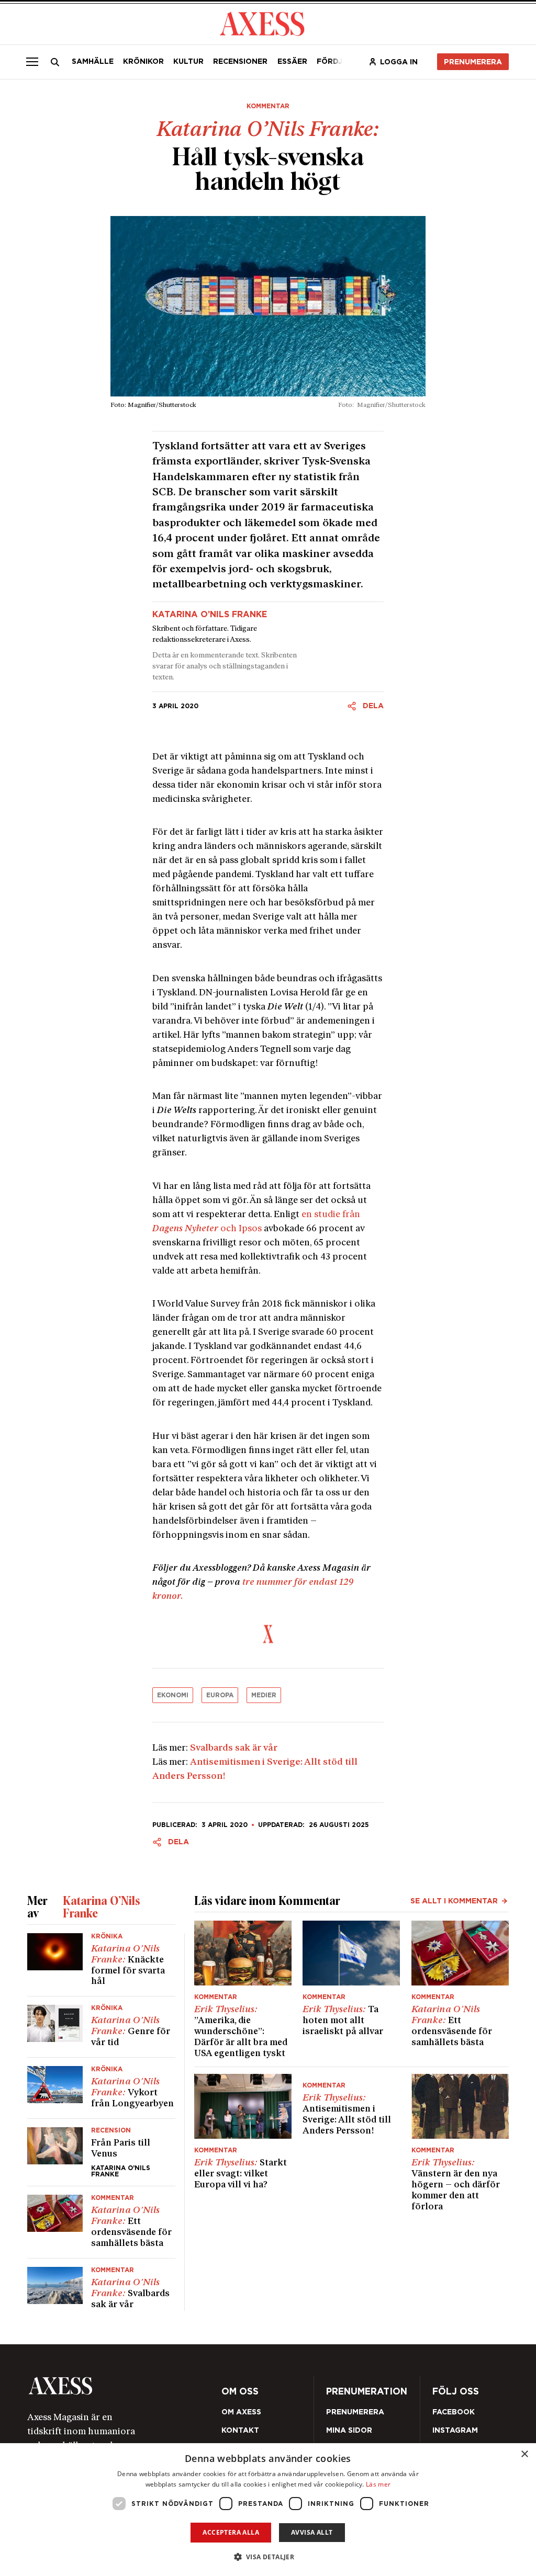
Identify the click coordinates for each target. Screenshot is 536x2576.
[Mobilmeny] (32, 62)
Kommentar (268, 106)
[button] (268, 2557)
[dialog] (268, 2510)
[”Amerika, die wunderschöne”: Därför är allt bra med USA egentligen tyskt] (243, 1990)
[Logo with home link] (122, 2386)
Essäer (292, 61)
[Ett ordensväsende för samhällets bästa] (101, 2222)
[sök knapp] (55, 62)
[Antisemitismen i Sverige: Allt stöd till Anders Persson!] (351, 2143)
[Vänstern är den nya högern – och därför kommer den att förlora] (460, 2143)
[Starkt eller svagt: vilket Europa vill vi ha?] (243, 2143)
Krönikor (143, 61)
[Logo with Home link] (262, 23)
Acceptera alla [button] (231, 2532)
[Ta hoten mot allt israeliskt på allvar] (351, 1990)
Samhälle (93, 61)
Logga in (399, 62)
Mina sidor (349, 2430)
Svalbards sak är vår (234, 1748)
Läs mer (378, 2484)
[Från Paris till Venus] (101, 2152)
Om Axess (241, 2412)
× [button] (524, 2454)
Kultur (188, 61)
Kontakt (240, 2430)
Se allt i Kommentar (454, 1901)
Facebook (454, 2412)
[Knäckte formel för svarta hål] (101, 1965)
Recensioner (240, 61)
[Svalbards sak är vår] (101, 2285)
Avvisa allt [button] (312, 2532)
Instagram (455, 2430)
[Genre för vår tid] (101, 2027)
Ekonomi (173, 1695)
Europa (220, 1695)
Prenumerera (473, 62)
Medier (264, 1695)
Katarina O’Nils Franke (210, 615)
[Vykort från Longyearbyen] (101, 2088)
